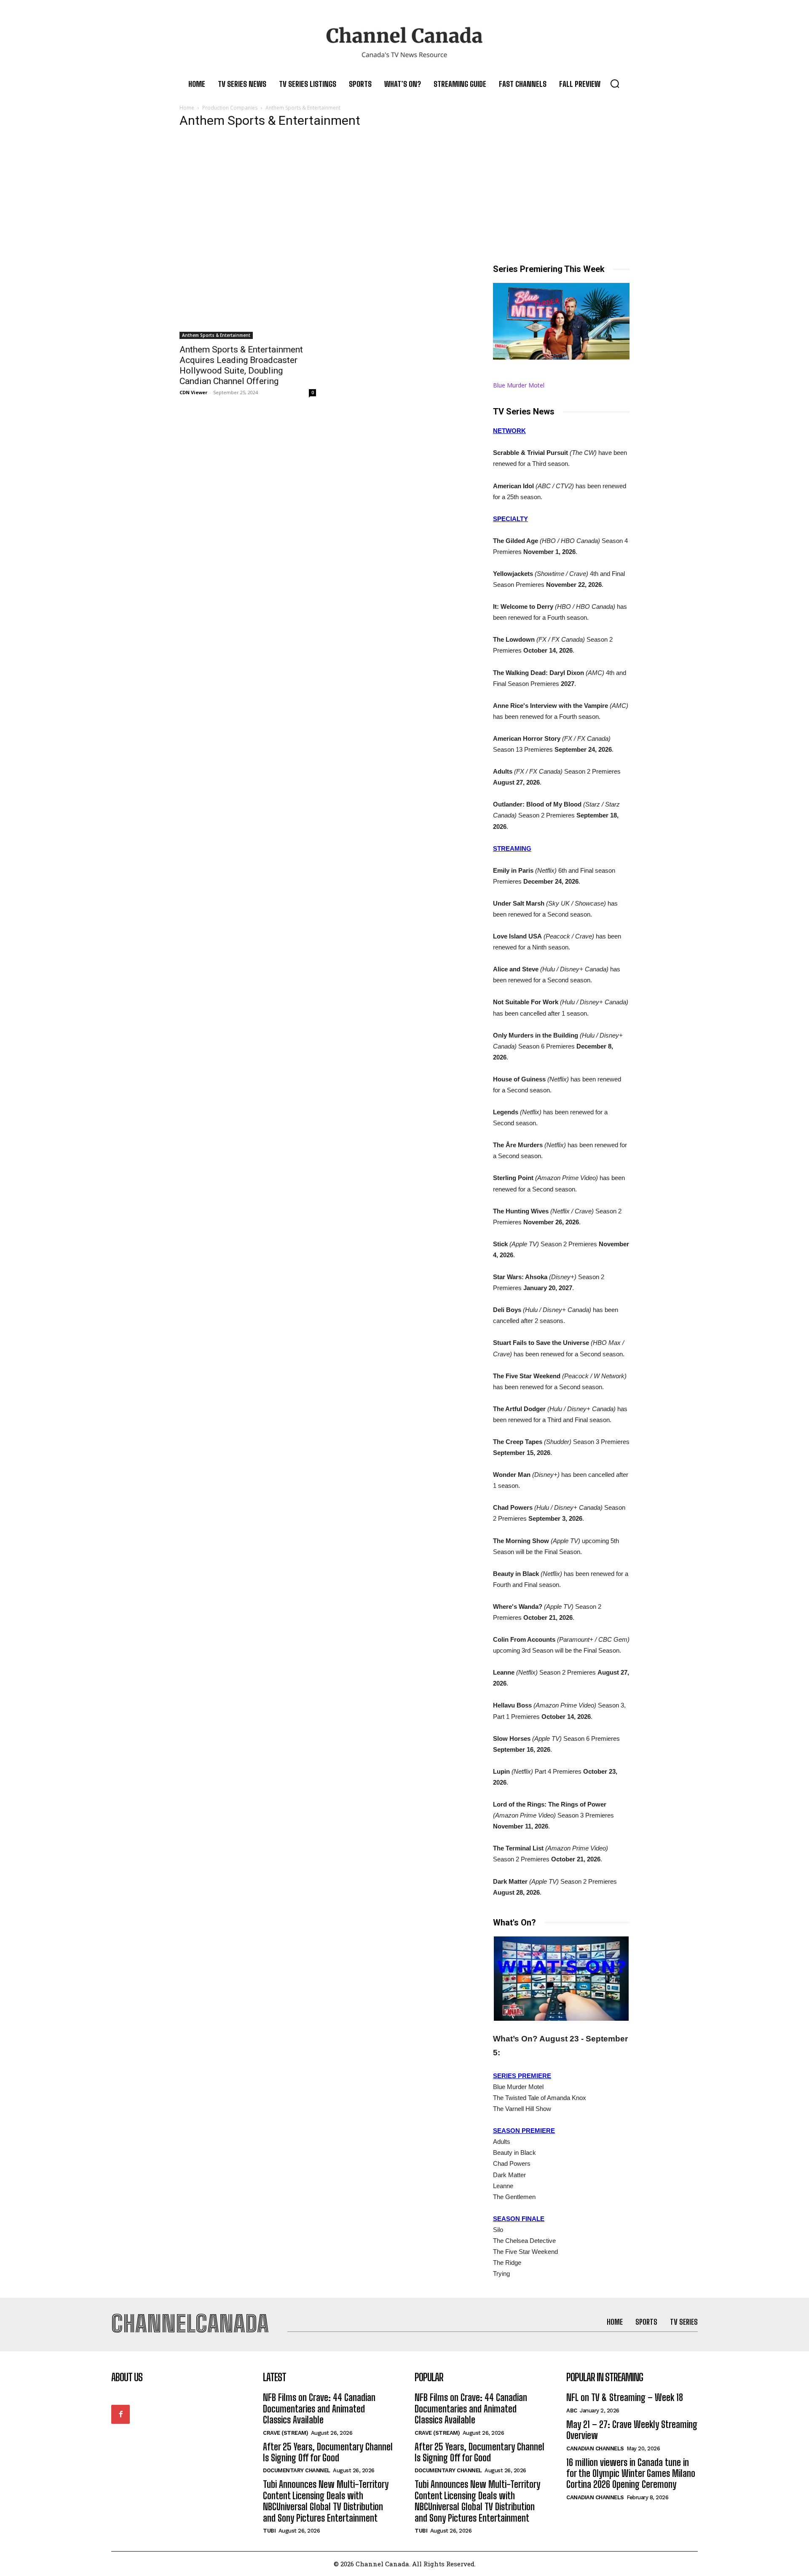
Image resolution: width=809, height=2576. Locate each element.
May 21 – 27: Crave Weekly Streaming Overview (632, 2430)
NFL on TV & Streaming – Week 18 (625, 2397)
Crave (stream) (285, 2433)
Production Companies (230, 108)
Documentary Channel (297, 2470)
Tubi (269, 2531)
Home (187, 108)
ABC (572, 2411)
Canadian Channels (595, 2448)
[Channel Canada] (404, 42)
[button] (615, 83)
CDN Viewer (193, 392)
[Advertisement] (404, 200)
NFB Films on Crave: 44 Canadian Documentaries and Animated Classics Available (319, 2409)
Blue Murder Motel (519, 385)
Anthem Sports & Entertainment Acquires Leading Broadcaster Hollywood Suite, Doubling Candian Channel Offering (241, 365)
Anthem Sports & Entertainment (216, 335)
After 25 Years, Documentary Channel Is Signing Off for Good (328, 2452)
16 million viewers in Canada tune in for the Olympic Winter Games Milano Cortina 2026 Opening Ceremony (631, 2474)
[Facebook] (121, 2414)
